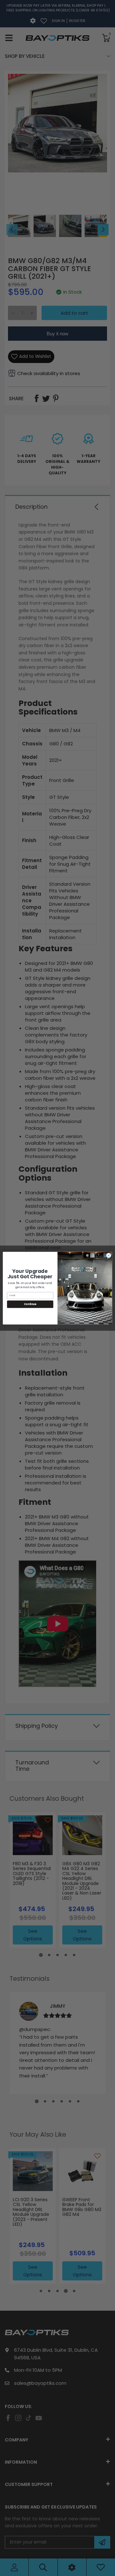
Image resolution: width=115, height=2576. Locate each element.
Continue (30, 1304)
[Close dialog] (108, 1255)
